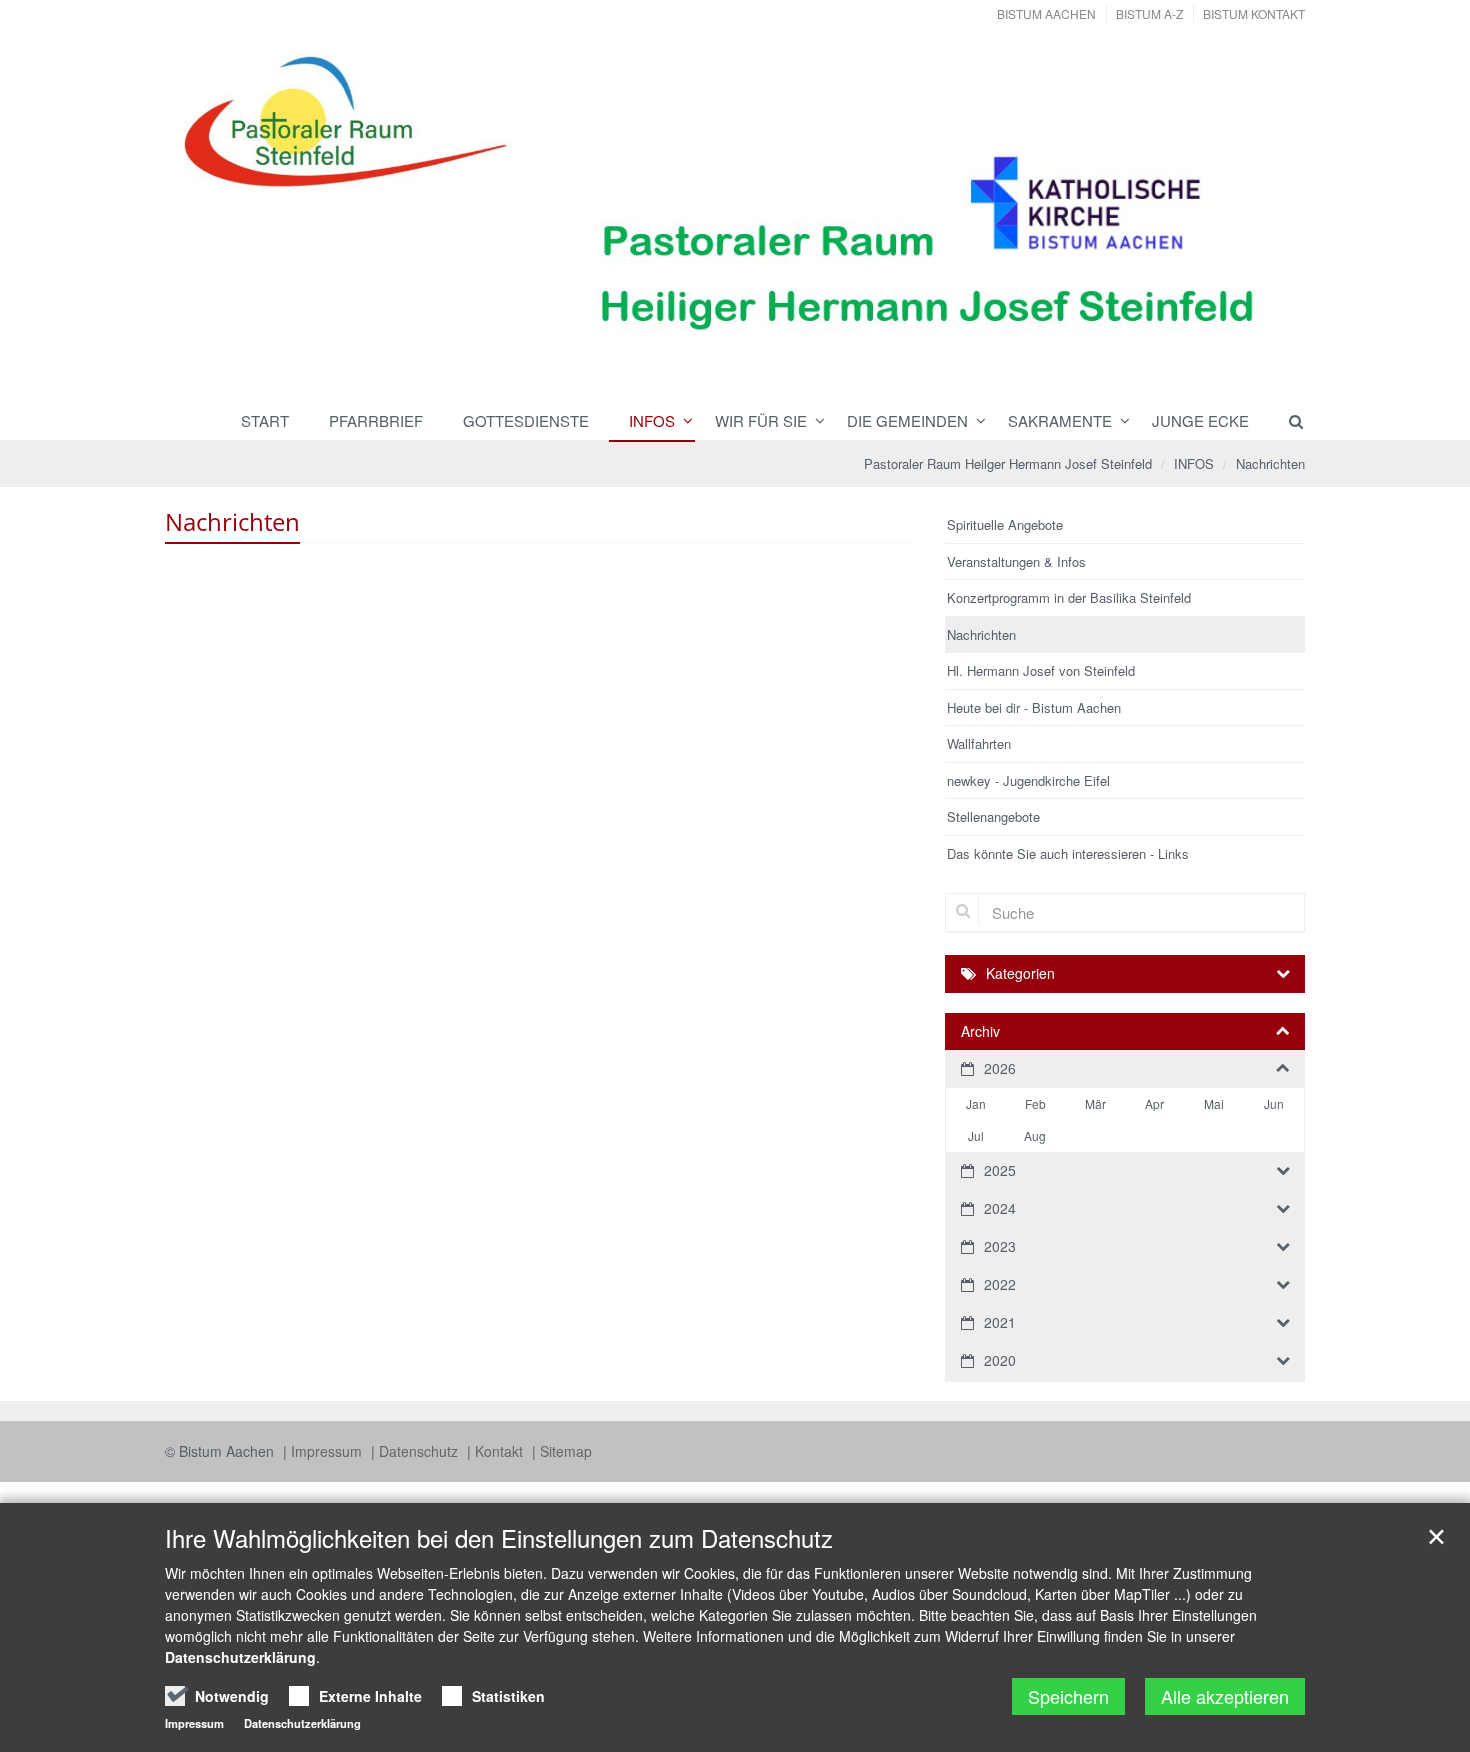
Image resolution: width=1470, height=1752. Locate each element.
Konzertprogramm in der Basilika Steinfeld (1069, 597)
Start (265, 420)
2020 (1000, 1360)
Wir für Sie (761, 420)
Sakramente (1060, 420)
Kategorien (1020, 973)
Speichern (1068, 1696)
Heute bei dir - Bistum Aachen (1034, 707)
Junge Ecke (1200, 420)
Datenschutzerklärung (240, 1657)
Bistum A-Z (1149, 13)
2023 (1000, 1246)
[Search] (1287, 421)
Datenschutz (420, 1451)
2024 (1000, 1208)
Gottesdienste (526, 420)
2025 (1000, 1170)
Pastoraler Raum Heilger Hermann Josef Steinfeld (1008, 463)
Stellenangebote (993, 816)
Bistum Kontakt (1254, 13)
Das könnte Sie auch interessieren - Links (1068, 853)
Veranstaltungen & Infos (1016, 561)
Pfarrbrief (376, 420)
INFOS (652, 420)
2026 (1000, 1068)
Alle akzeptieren (1225, 1696)
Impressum (328, 1451)
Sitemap (566, 1451)
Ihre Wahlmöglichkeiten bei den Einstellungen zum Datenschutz (499, 1538)
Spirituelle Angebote (1005, 524)
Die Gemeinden (907, 420)
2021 (1000, 1322)
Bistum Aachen (1046, 13)
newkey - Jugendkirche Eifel (1028, 780)
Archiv (980, 1031)
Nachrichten (1270, 463)
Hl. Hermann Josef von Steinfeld (1041, 670)
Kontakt (501, 1451)
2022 (1000, 1284)
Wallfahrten (979, 743)
